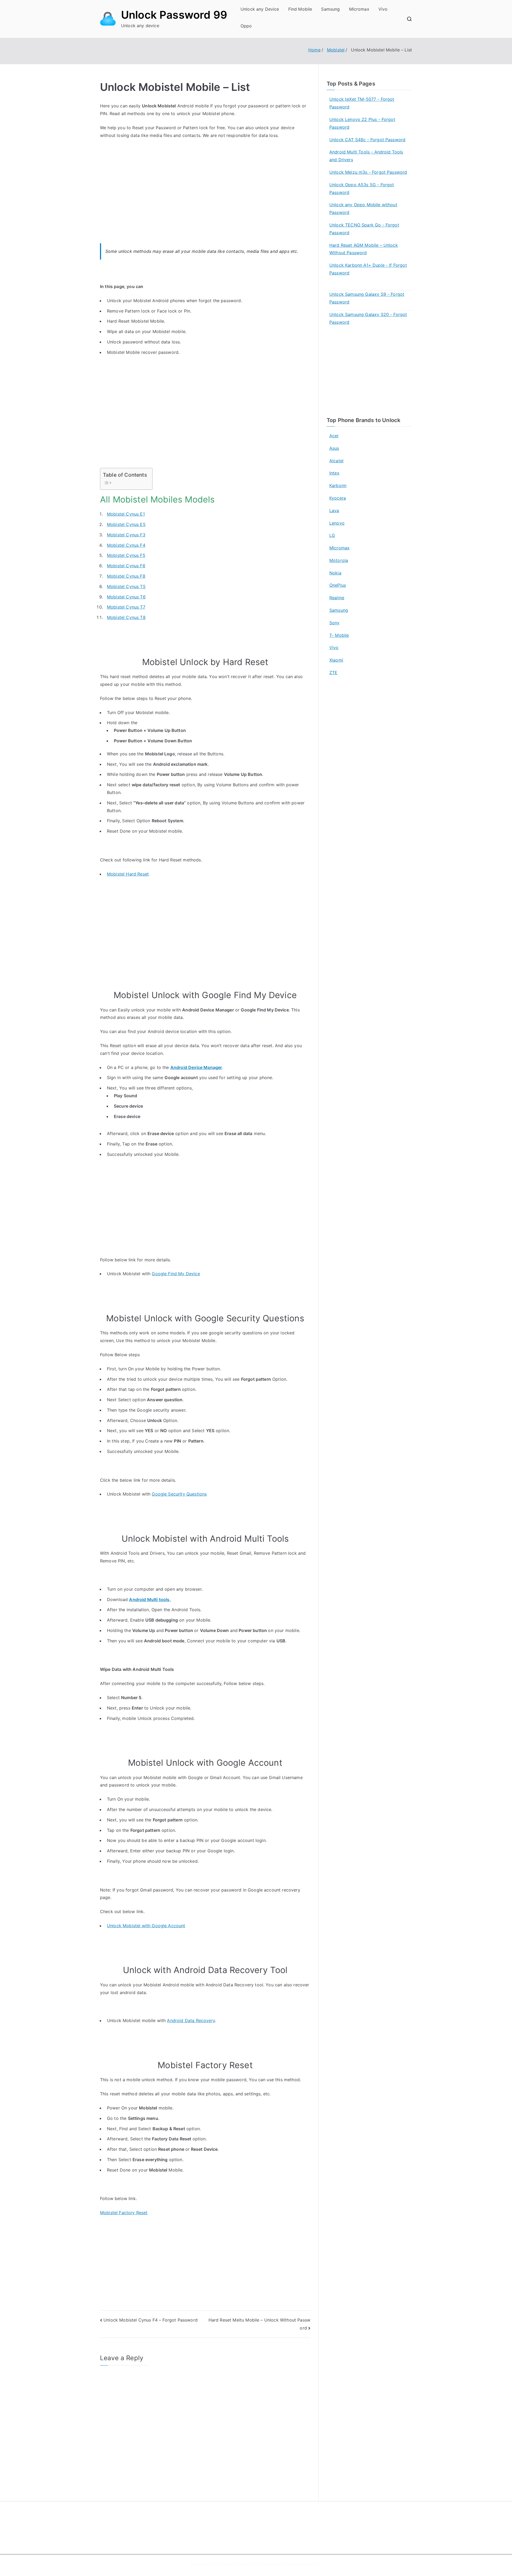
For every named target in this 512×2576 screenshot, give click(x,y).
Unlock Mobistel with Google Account (146, 1926)
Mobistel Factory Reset (124, 2213)
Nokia (335, 573)
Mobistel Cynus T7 (126, 607)
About (268, 2521)
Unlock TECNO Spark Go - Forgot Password (364, 229)
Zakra (289, 2564)
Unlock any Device (260, 9)
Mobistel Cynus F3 (126, 535)
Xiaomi (336, 660)
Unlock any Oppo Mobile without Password (363, 208)
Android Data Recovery (191, 2020)
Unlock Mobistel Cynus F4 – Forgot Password (151, 2320)
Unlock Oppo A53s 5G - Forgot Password (362, 189)
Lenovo (337, 523)
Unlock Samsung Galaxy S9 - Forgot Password (367, 298)
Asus (334, 448)
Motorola (339, 560)
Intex (334, 473)
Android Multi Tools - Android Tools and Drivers (366, 156)
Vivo (383, 9)
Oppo (246, 26)
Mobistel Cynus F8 (126, 576)
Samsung (330, 9)
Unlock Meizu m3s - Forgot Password (368, 172)
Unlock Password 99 (174, 15)
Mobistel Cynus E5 (126, 524)
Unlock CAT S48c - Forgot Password (367, 140)
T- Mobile (339, 635)
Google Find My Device (176, 1274)
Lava (334, 511)
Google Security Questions (179, 1494)
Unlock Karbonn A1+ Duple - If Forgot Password (368, 269)
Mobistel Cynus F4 (126, 545)
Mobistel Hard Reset (128, 874)
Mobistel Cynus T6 (126, 597)
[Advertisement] (205, 197)
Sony (335, 623)
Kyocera (338, 498)
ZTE (333, 673)
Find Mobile (300, 9)
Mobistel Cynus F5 (126, 555)
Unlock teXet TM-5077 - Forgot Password (362, 103)
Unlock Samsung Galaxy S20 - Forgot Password (368, 318)
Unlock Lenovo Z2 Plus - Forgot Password (362, 123)
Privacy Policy (275, 2532)
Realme (337, 598)
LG (332, 535)
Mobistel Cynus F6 (126, 566)
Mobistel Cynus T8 (126, 617)
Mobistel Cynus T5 (126, 586)
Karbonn (338, 485)
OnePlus (338, 585)
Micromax (359, 9)
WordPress (313, 2564)
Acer (334, 436)
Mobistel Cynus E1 (126, 514)
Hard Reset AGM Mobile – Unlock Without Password (364, 249)
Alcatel (336, 461)
